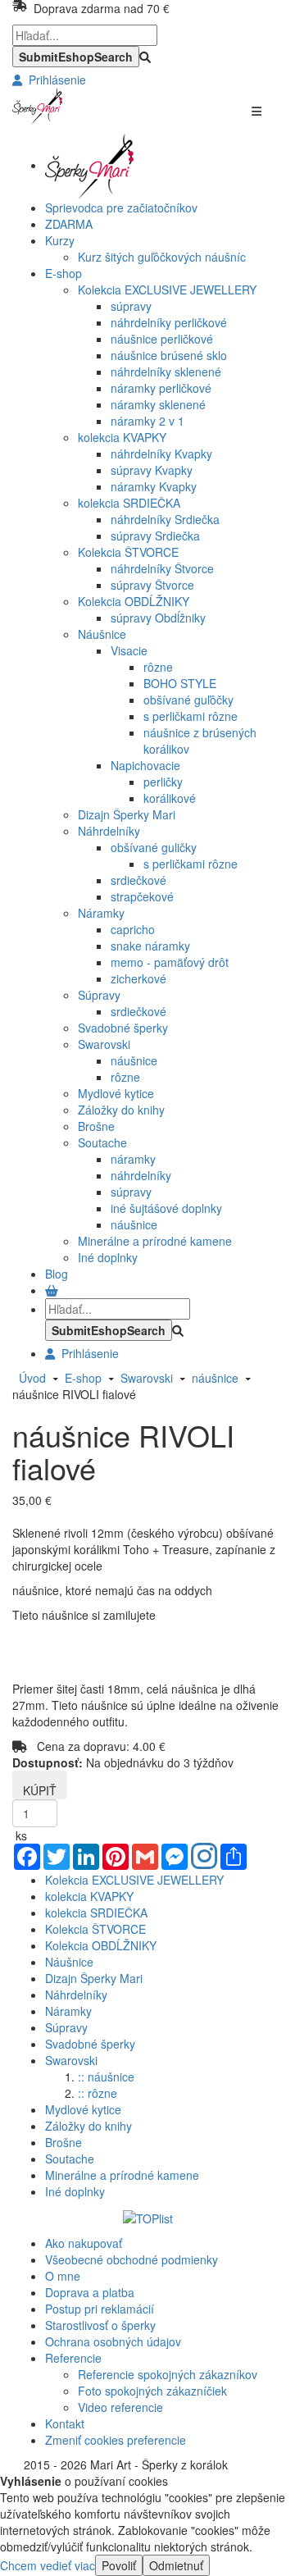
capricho (133, 929)
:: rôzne (98, 2093)
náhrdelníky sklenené (166, 372)
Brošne (96, 1126)
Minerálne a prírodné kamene (155, 1241)
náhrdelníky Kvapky (161, 454)
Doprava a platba (90, 2292)
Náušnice (102, 634)
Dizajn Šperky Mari (127, 814)
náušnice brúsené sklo (169, 355)
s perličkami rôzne (191, 716)
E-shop (80, 1378)
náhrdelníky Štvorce (162, 568)
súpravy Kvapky (152, 470)
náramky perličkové (161, 388)
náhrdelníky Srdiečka (165, 519)
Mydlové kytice (116, 1093)
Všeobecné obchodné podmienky (132, 2259)
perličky (163, 782)
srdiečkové (138, 880)
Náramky (101, 913)
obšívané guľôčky (188, 700)
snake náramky (150, 946)
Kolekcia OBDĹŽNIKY (134, 601)
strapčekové (142, 896)
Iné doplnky (108, 1257)
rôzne (158, 667)
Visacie (129, 650)
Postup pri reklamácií (100, 2309)
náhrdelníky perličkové (169, 322)
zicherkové (138, 978)
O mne (63, 2276)
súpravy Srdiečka (155, 536)
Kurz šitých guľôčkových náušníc (162, 257)
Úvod (32, 1378)
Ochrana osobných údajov (113, 2341)
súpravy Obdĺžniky (158, 618)
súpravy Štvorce (152, 585)
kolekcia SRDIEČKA (129, 503)
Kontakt (65, 2423)
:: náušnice (106, 2077)
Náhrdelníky (109, 831)
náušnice (134, 1060)
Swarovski (104, 1044)
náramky (133, 1159)
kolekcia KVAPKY (122, 437)
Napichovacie (145, 765)
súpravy (131, 306)
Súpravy (99, 995)
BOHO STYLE (180, 683)
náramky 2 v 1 (147, 421)
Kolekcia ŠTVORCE (128, 552)
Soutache (102, 1142)
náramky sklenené (158, 404)
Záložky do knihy (121, 1110)
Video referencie (120, 2407)
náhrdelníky (141, 1175)
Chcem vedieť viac (48, 2565)
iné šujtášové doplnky (166, 1208)
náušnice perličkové (162, 339)
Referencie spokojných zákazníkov (168, 2374)
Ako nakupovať (84, 2243)
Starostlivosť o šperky (100, 2325)
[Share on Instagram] (204, 1858)
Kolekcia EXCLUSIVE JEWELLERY (167, 290)
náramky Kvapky (154, 486)
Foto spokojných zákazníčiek (152, 2391)
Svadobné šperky (123, 1028)
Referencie (73, 2358)
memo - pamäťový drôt (170, 962)
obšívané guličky (154, 847)
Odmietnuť (176, 2565)
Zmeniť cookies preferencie (116, 2440)
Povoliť (119, 2565)
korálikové (170, 798)
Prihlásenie (54, 80)
